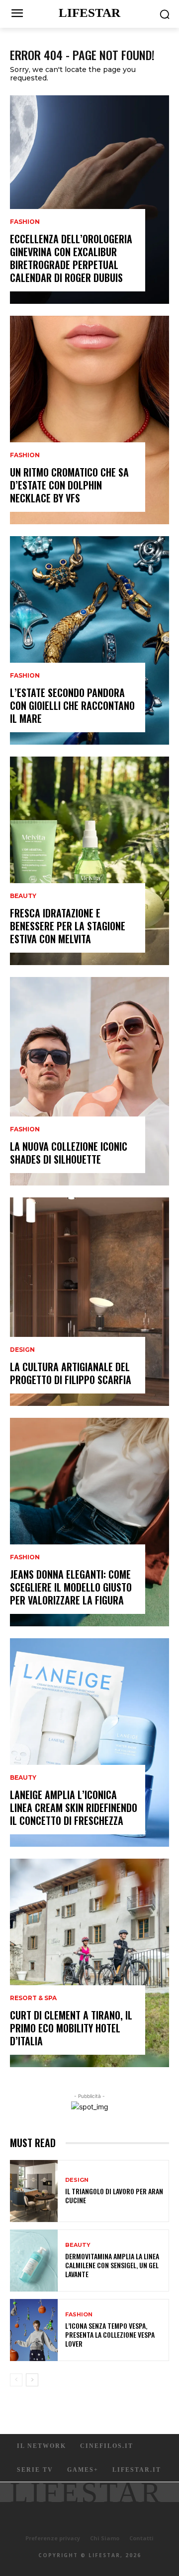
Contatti (141, 2538)
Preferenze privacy (53, 2538)
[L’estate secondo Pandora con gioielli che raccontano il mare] (89, 640)
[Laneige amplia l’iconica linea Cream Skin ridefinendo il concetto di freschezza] (89, 1742)
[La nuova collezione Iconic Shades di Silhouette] (89, 1081)
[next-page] (32, 2380)
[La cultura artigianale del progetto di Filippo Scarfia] (89, 1302)
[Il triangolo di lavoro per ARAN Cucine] (34, 2191)
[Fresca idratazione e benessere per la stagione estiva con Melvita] (89, 861)
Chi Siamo (105, 2538)
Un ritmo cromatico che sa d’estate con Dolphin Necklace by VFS (69, 485)
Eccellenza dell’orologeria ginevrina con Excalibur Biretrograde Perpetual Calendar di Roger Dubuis (71, 258)
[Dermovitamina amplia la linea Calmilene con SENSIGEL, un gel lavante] (34, 2261)
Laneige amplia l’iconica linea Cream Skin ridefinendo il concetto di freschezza (74, 1808)
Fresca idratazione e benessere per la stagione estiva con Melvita (68, 926)
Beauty (23, 896)
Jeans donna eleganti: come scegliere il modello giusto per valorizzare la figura (71, 1587)
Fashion (25, 222)
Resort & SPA (33, 1998)
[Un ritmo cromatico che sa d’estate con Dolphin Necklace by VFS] (89, 420)
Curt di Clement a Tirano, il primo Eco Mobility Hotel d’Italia (71, 2028)
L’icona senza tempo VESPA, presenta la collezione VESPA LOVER (110, 2334)
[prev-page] (16, 2380)
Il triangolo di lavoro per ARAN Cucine (114, 2195)
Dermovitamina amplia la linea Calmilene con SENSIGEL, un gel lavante (112, 2265)
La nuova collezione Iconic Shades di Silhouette (69, 1153)
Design (22, 1350)
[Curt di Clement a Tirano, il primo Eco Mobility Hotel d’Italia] (89, 1963)
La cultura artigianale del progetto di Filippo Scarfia (71, 1373)
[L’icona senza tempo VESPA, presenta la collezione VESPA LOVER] (34, 2330)
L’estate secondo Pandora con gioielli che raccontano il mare (72, 705)
